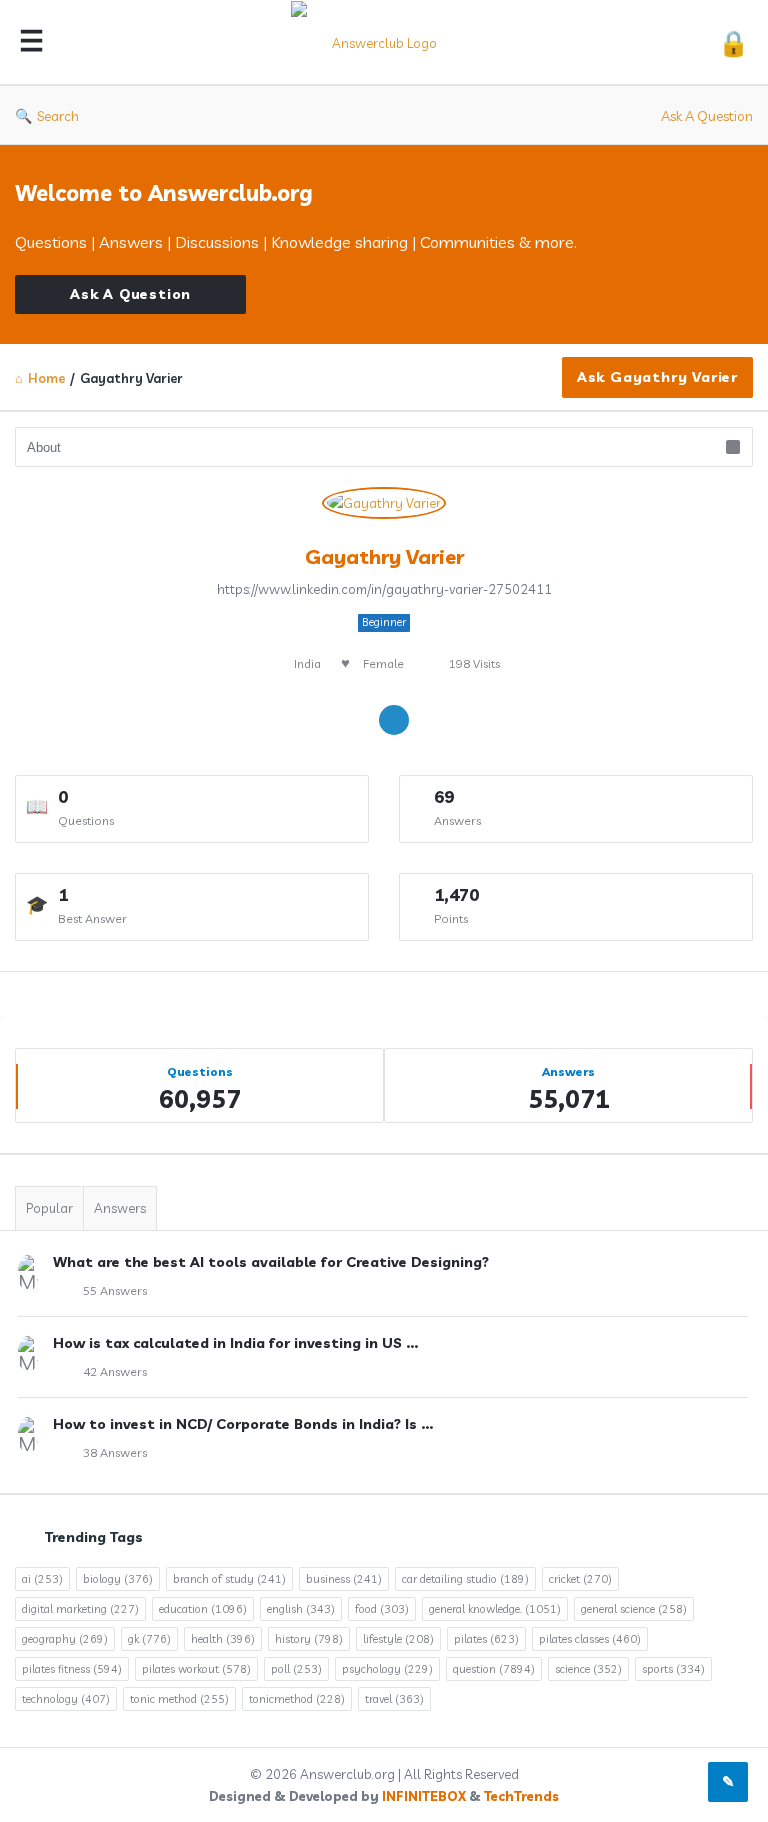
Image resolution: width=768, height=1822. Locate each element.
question (494, 1669)
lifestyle (398, 1639)
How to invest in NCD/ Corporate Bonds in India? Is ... (243, 1424)
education (203, 1609)
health (223, 1639)
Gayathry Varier (384, 556)
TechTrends (521, 1796)
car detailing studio (465, 1579)
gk (149, 1639)
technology (66, 1699)
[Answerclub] (386, 42)
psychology (387, 1669)
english (301, 1609)
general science (634, 1609)
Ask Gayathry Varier (657, 377)
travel (394, 1699)
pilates (486, 1639)
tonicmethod (297, 1699)
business (344, 1579)
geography (65, 1639)
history (309, 1639)
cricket (580, 1579)
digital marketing (80, 1609)
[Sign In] (733, 42)
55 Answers (115, 1290)
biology (118, 1579)
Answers (120, 1208)
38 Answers (115, 1452)
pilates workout (196, 1669)
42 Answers (115, 1371)
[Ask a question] (728, 1782)
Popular (49, 1208)
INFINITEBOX (424, 1796)
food (382, 1609)
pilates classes (590, 1639)
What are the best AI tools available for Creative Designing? (271, 1262)
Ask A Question (707, 116)
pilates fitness (72, 1669)
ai (42, 1579)
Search (58, 116)
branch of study (229, 1579)
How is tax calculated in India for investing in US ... (235, 1343)
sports (673, 1669)
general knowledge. (495, 1609)
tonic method (179, 1699)
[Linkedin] (394, 720)
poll (296, 1669)
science (588, 1669)
